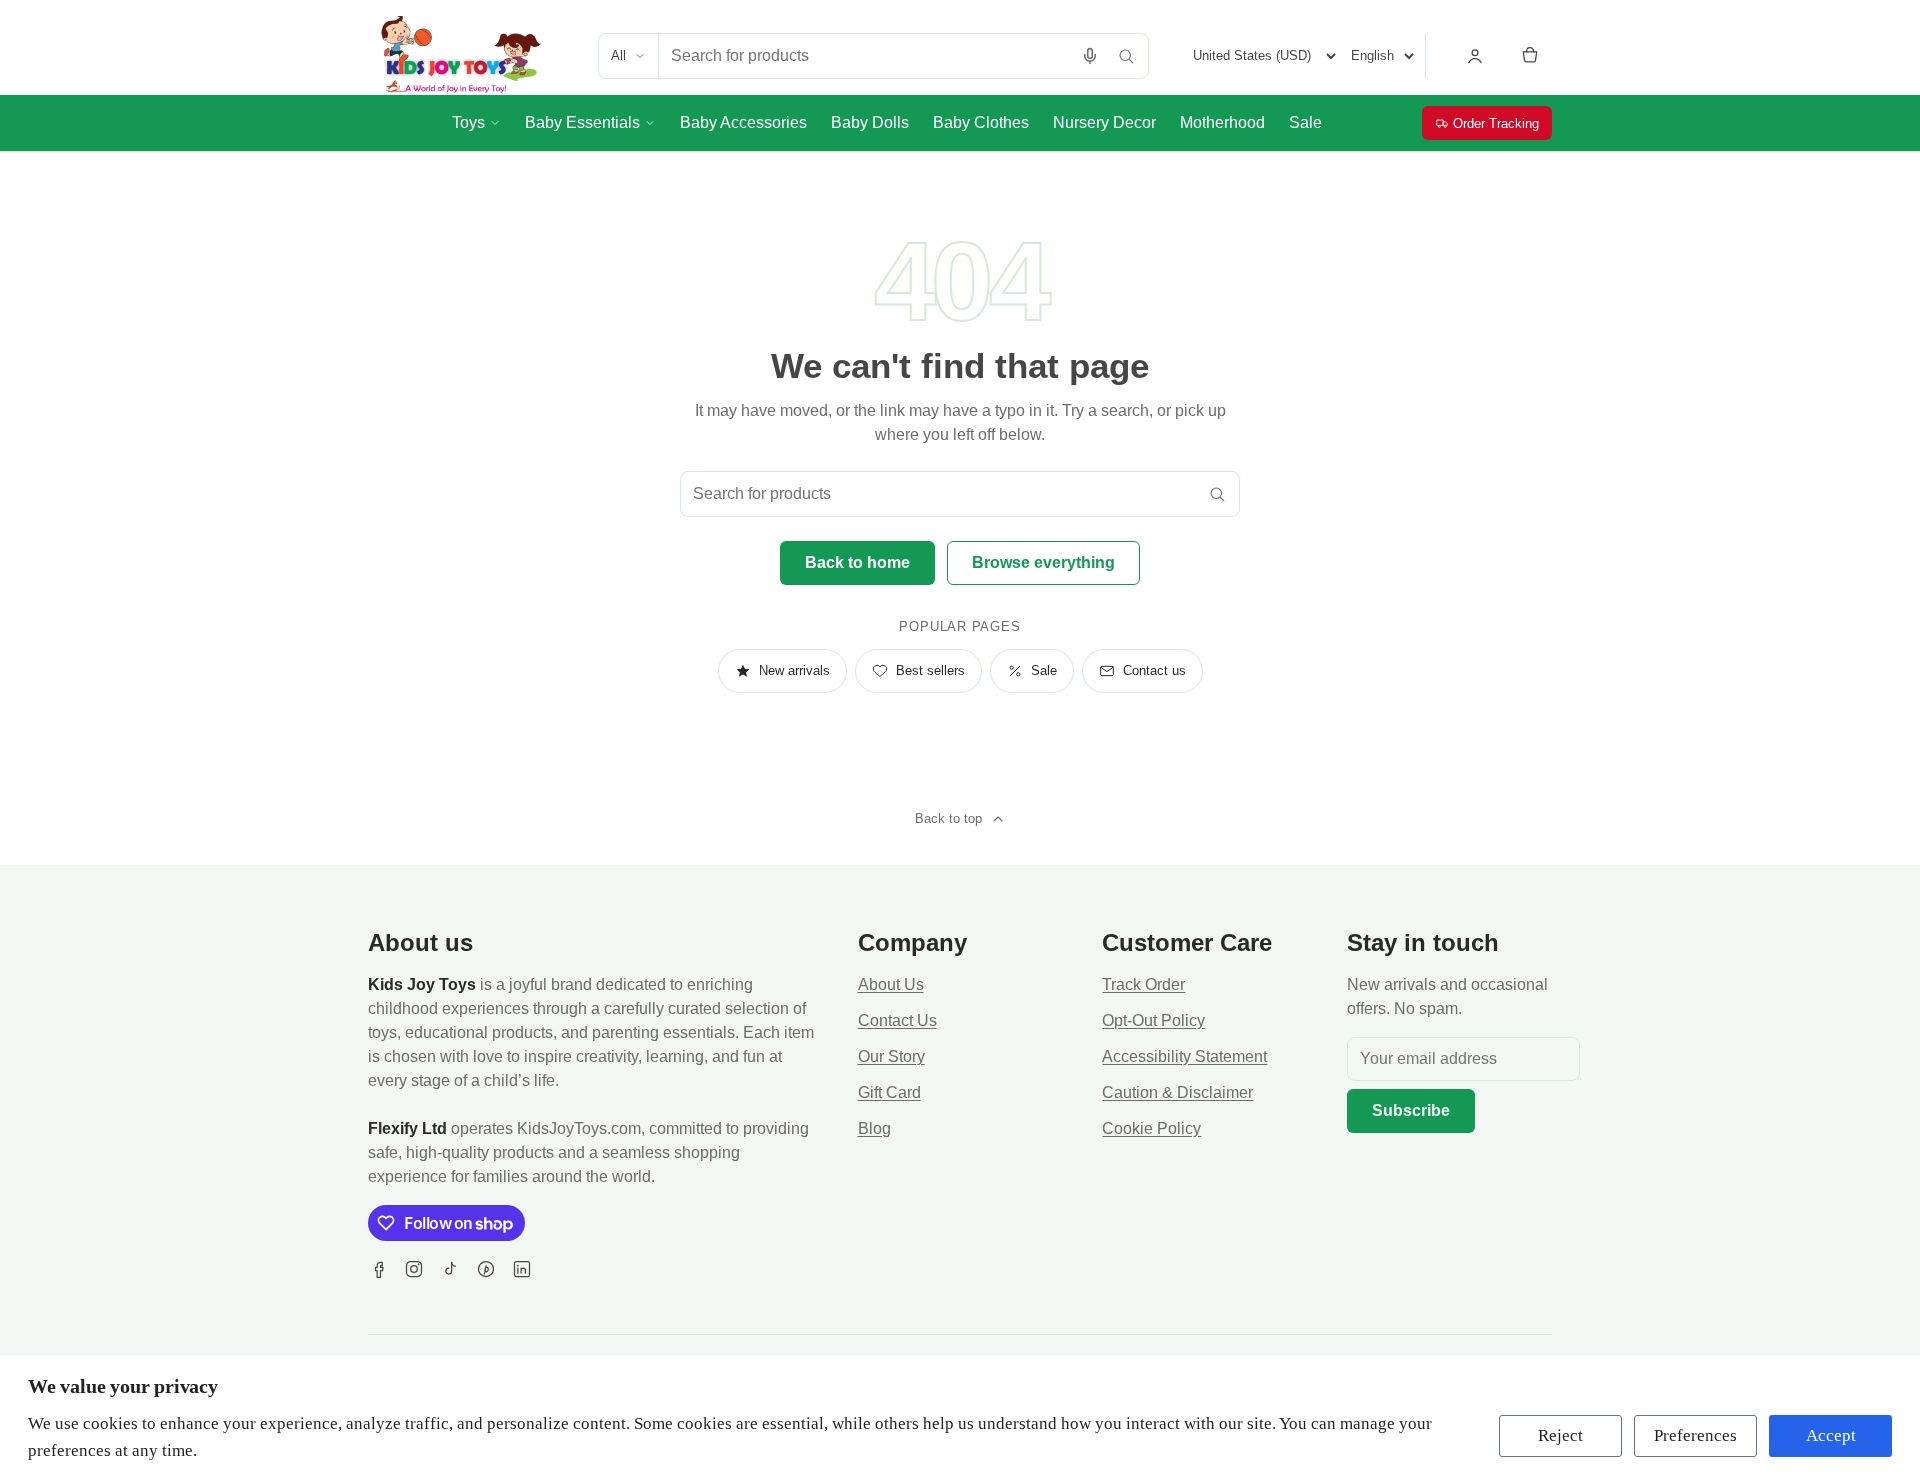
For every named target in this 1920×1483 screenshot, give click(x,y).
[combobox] (865, 56)
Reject (1560, 1435)
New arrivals (794, 670)
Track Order (1143, 984)
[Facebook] (378, 1269)
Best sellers (930, 670)
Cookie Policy (1151, 1128)
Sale (1044, 670)
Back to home (857, 562)
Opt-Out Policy (1153, 1020)
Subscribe (1411, 1110)
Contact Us (897, 1020)
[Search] (1126, 56)
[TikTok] (450, 1269)
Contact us (1154, 670)
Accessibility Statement (1184, 1056)
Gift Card (889, 1092)
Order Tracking (1496, 123)
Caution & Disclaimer (1177, 1092)
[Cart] (1530, 56)
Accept (1831, 1435)
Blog (874, 1128)
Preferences (1695, 1435)
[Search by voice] (1090, 56)
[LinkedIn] (522, 1269)
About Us (891, 984)
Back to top (948, 818)
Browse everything (1043, 562)
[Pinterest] (486, 1269)
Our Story (891, 1056)
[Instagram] (414, 1269)
